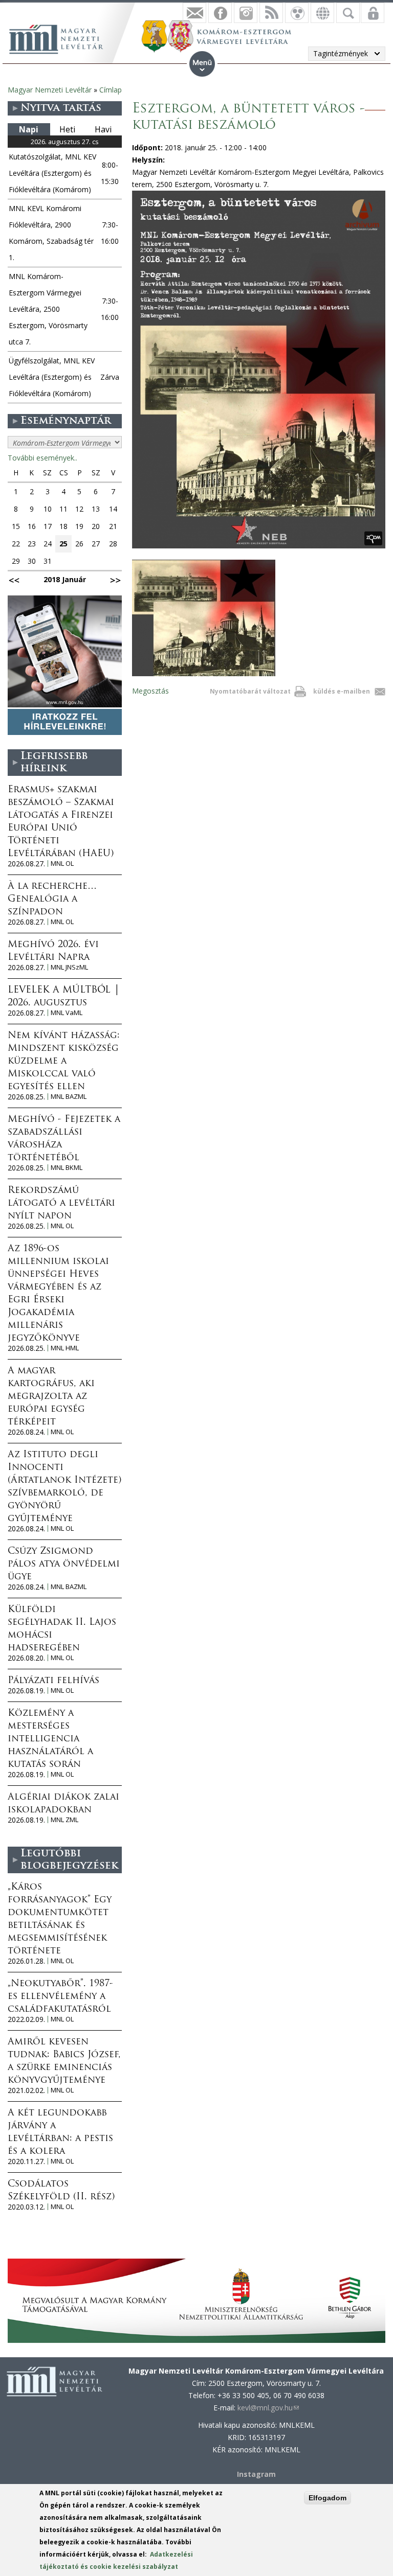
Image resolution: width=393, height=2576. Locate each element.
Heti (67, 129)
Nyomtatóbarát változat (250, 691)
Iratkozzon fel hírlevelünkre (194, 13)
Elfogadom (327, 2498)
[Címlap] (61, 38)
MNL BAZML (69, 1097)
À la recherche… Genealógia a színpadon (52, 900)
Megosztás (150, 691)
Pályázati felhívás (53, 1681)
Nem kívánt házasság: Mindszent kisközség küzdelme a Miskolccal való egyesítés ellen (64, 1062)
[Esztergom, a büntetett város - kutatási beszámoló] (204, 673)
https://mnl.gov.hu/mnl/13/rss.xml (271, 13)
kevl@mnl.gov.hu (268, 2408)
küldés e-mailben (342, 691)
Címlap (111, 90)
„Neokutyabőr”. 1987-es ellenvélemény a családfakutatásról (60, 1997)
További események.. (42, 458)
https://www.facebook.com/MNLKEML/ (220, 13)
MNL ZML (64, 1820)
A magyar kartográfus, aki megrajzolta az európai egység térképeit (51, 1397)
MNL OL (62, 864)
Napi (29, 129)
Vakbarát (297, 13)
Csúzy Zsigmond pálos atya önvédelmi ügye (64, 1565)
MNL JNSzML (69, 967)
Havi (103, 129)
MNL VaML (67, 1013)
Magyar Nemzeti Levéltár (50, 90)
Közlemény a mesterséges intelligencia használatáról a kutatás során (50, 1739)
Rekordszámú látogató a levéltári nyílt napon (61, 1204)
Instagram (246, 13)
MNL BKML (67, 1168)
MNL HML (65, 1348)
